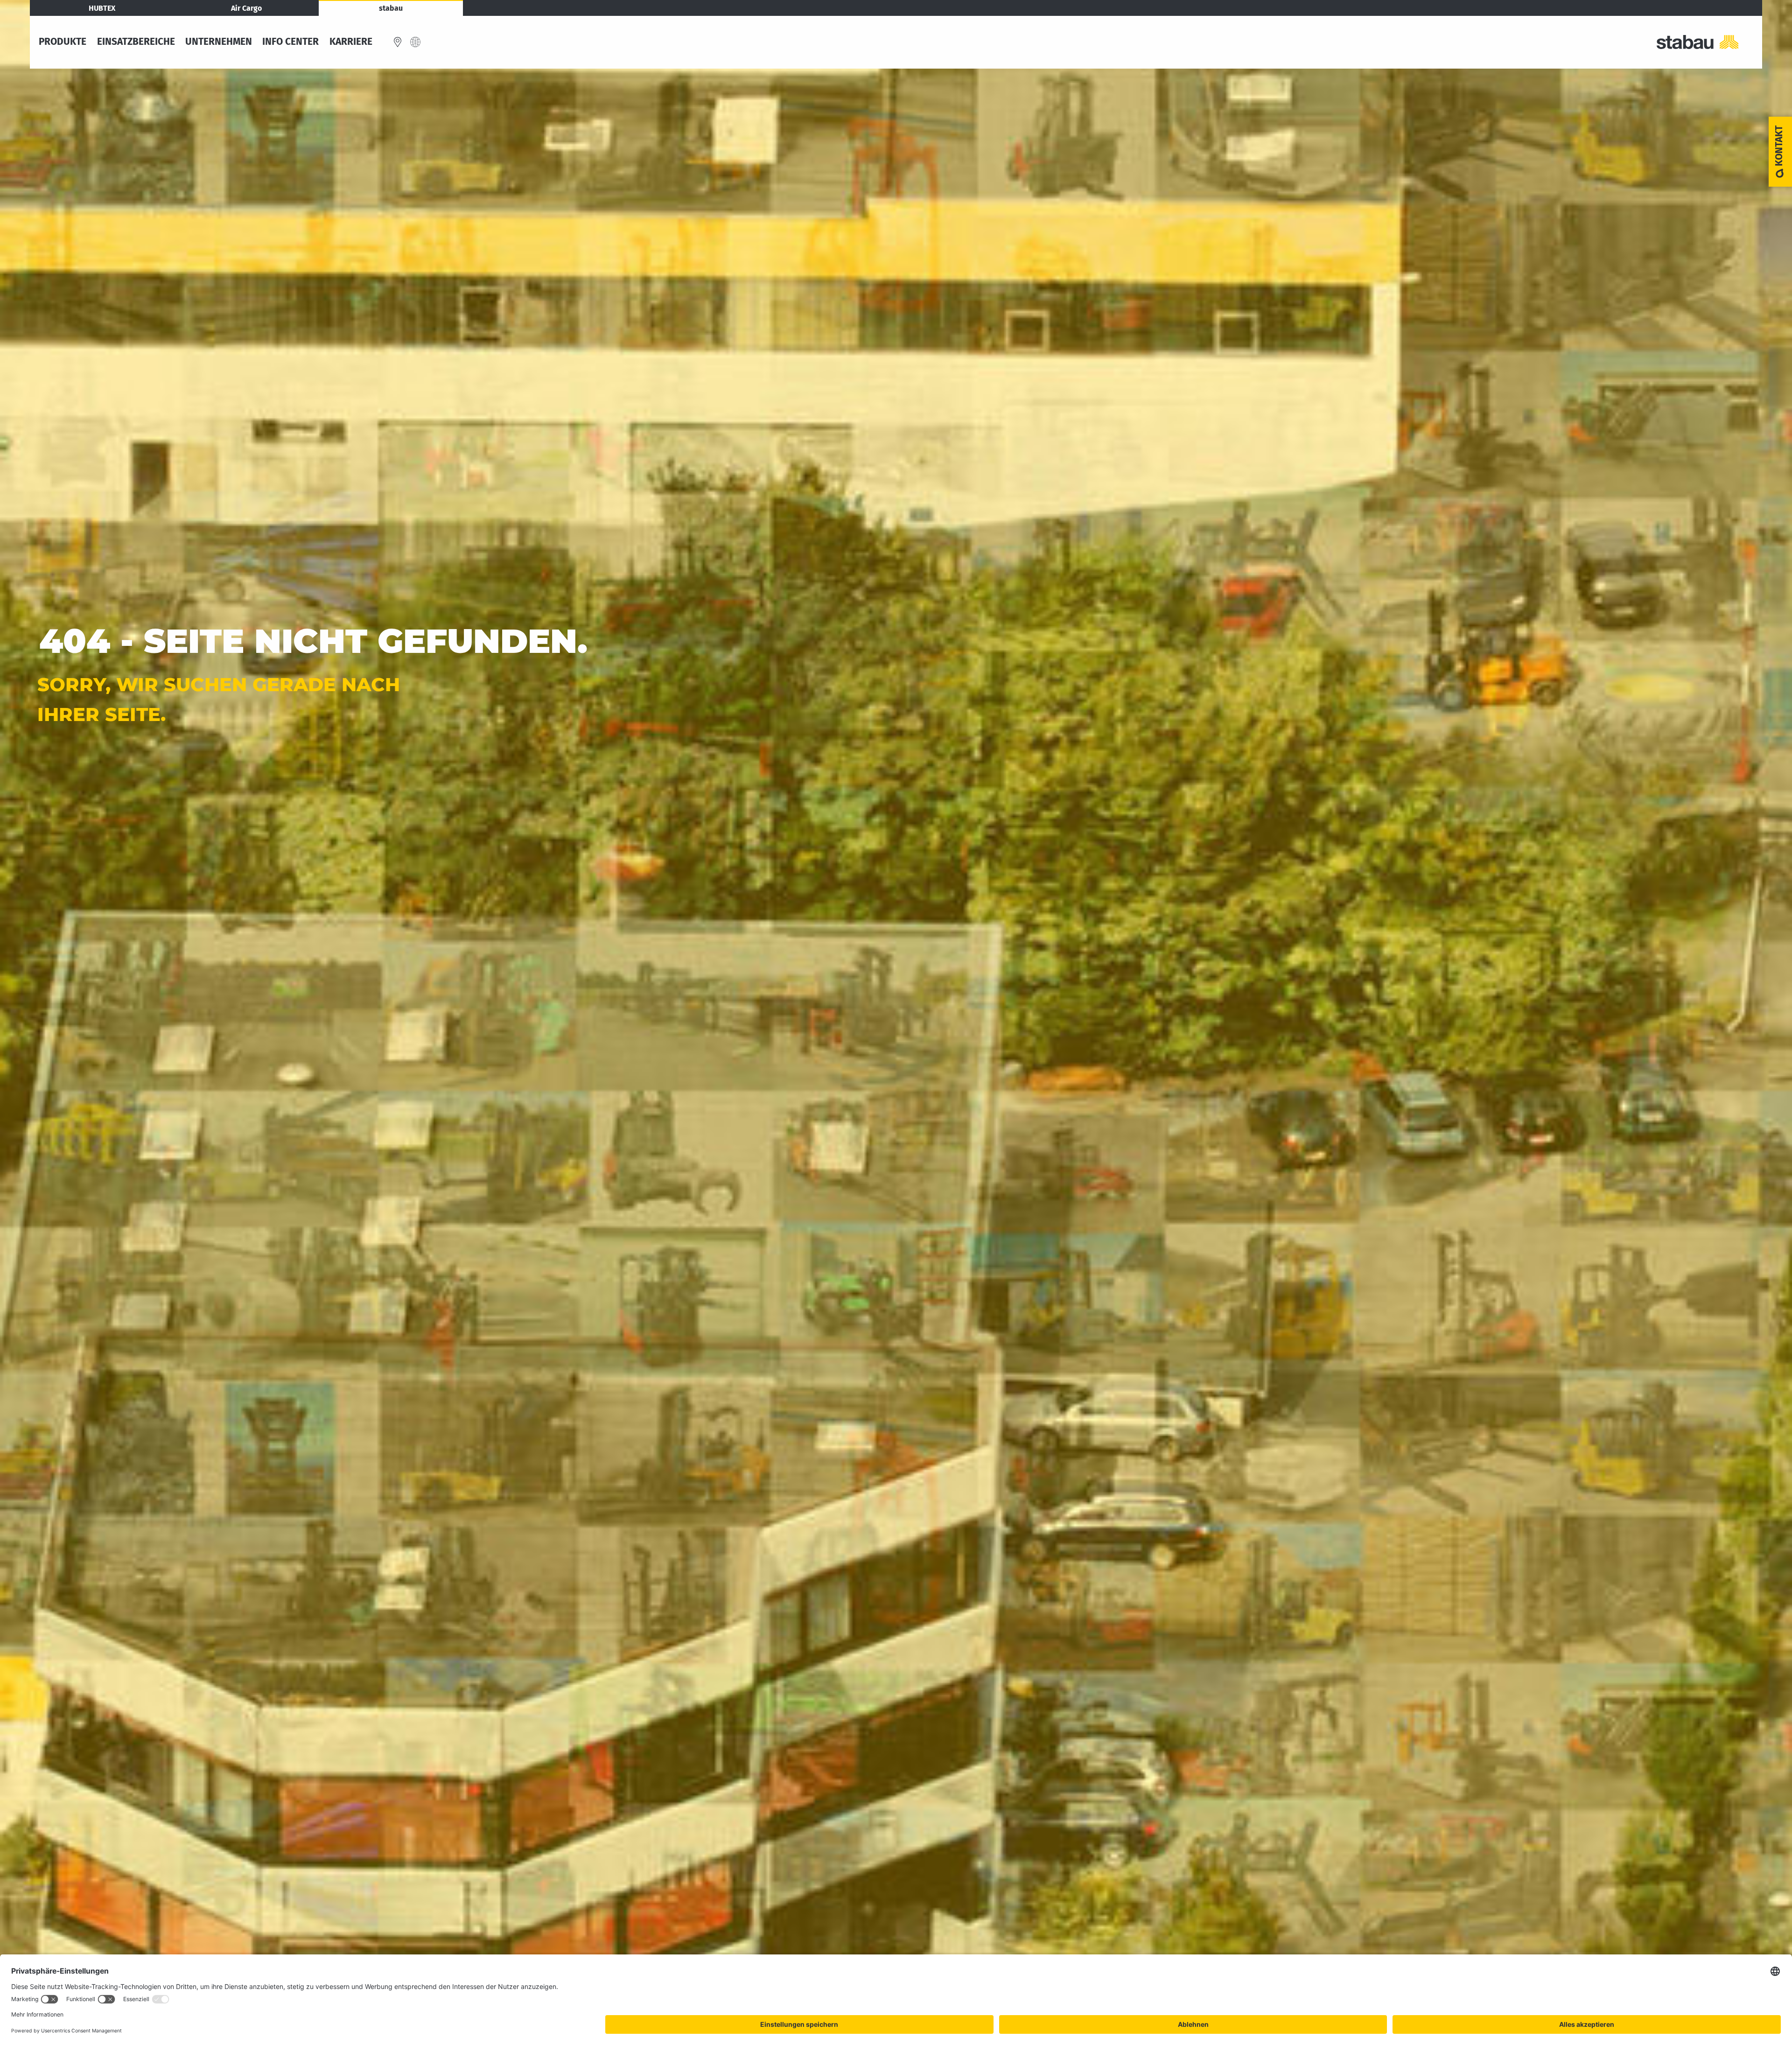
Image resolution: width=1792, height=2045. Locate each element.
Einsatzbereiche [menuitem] (136, 42)
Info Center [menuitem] (290, 42)
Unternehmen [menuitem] (219, 42)
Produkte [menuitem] (63, 42)
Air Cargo (246, 8)
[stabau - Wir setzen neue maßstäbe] (1706, 42)
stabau (391, 8)
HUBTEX (102, 8)
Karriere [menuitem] (351, 42)
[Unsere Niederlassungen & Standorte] (398, 42)
